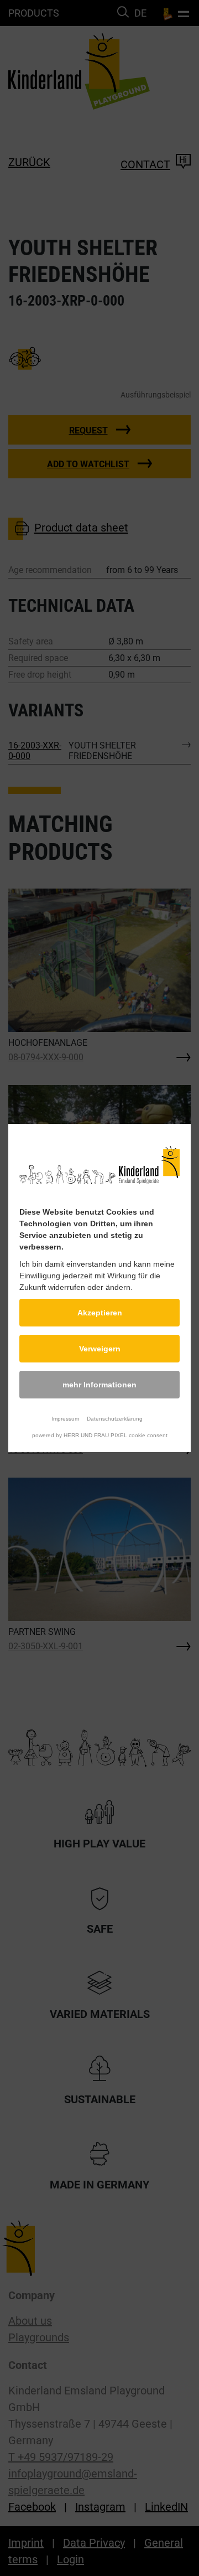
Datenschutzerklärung (115, 1419)
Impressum (65, 1419)
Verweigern (100, 1349)
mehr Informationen (99, 1385)
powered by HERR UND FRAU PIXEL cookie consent (100, 1435)
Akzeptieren (100, 1313)
